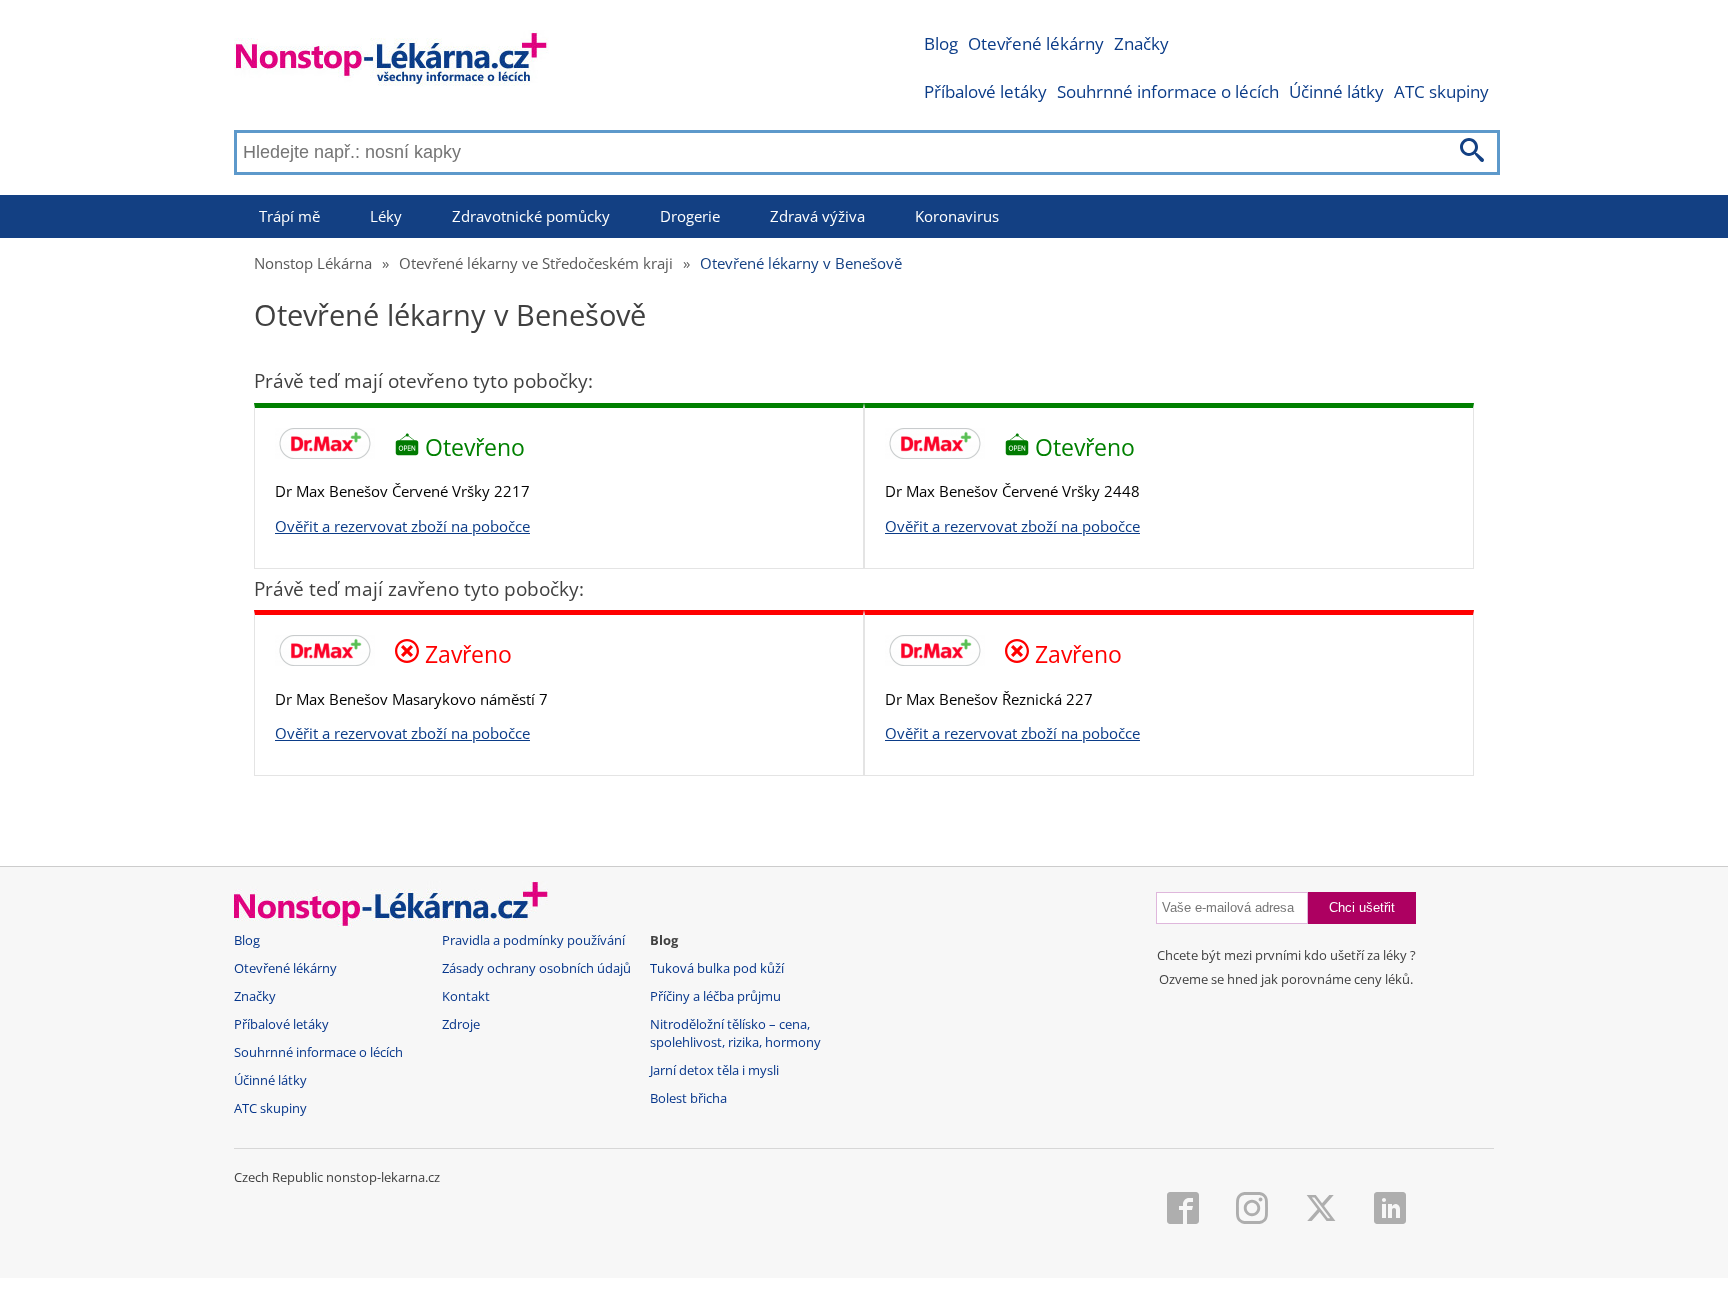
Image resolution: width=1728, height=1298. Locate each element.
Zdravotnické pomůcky (531, 216)
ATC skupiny (1441, 91)
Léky (386, 216)
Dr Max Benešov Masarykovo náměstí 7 (411, 699)
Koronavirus (957, 216)
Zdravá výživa (817, 216)
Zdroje (461, 1024)
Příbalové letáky (985, 91)
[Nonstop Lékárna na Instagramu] (1252, 1210)
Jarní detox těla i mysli (714, 1070)
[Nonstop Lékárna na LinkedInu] (1390, 1210)
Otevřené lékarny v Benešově (801, 263)
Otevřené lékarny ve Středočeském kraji (536, 263)
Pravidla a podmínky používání (533, 940)
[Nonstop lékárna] (391, 62)
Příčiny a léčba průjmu (715, 996)
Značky (1141, 43)
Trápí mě (289, 216)
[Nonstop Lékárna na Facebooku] (1183, 1210)
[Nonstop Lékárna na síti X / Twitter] (1321, 1210)
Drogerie (690, 216)
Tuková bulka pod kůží (717, 968)
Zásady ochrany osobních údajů (536, 968)
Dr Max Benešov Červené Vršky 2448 (1012, 491)
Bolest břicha (688, 1098)
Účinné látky (1336, 91)
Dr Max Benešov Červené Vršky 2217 (402, 491)
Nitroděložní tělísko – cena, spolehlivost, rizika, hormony (735, 1033)
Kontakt (466, 996)
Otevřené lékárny (1036, 43)
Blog (941, 43)
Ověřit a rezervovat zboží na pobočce (402, 526)
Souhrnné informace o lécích (1168, 91)
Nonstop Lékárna (313, 263)
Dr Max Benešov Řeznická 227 (989, 699)
